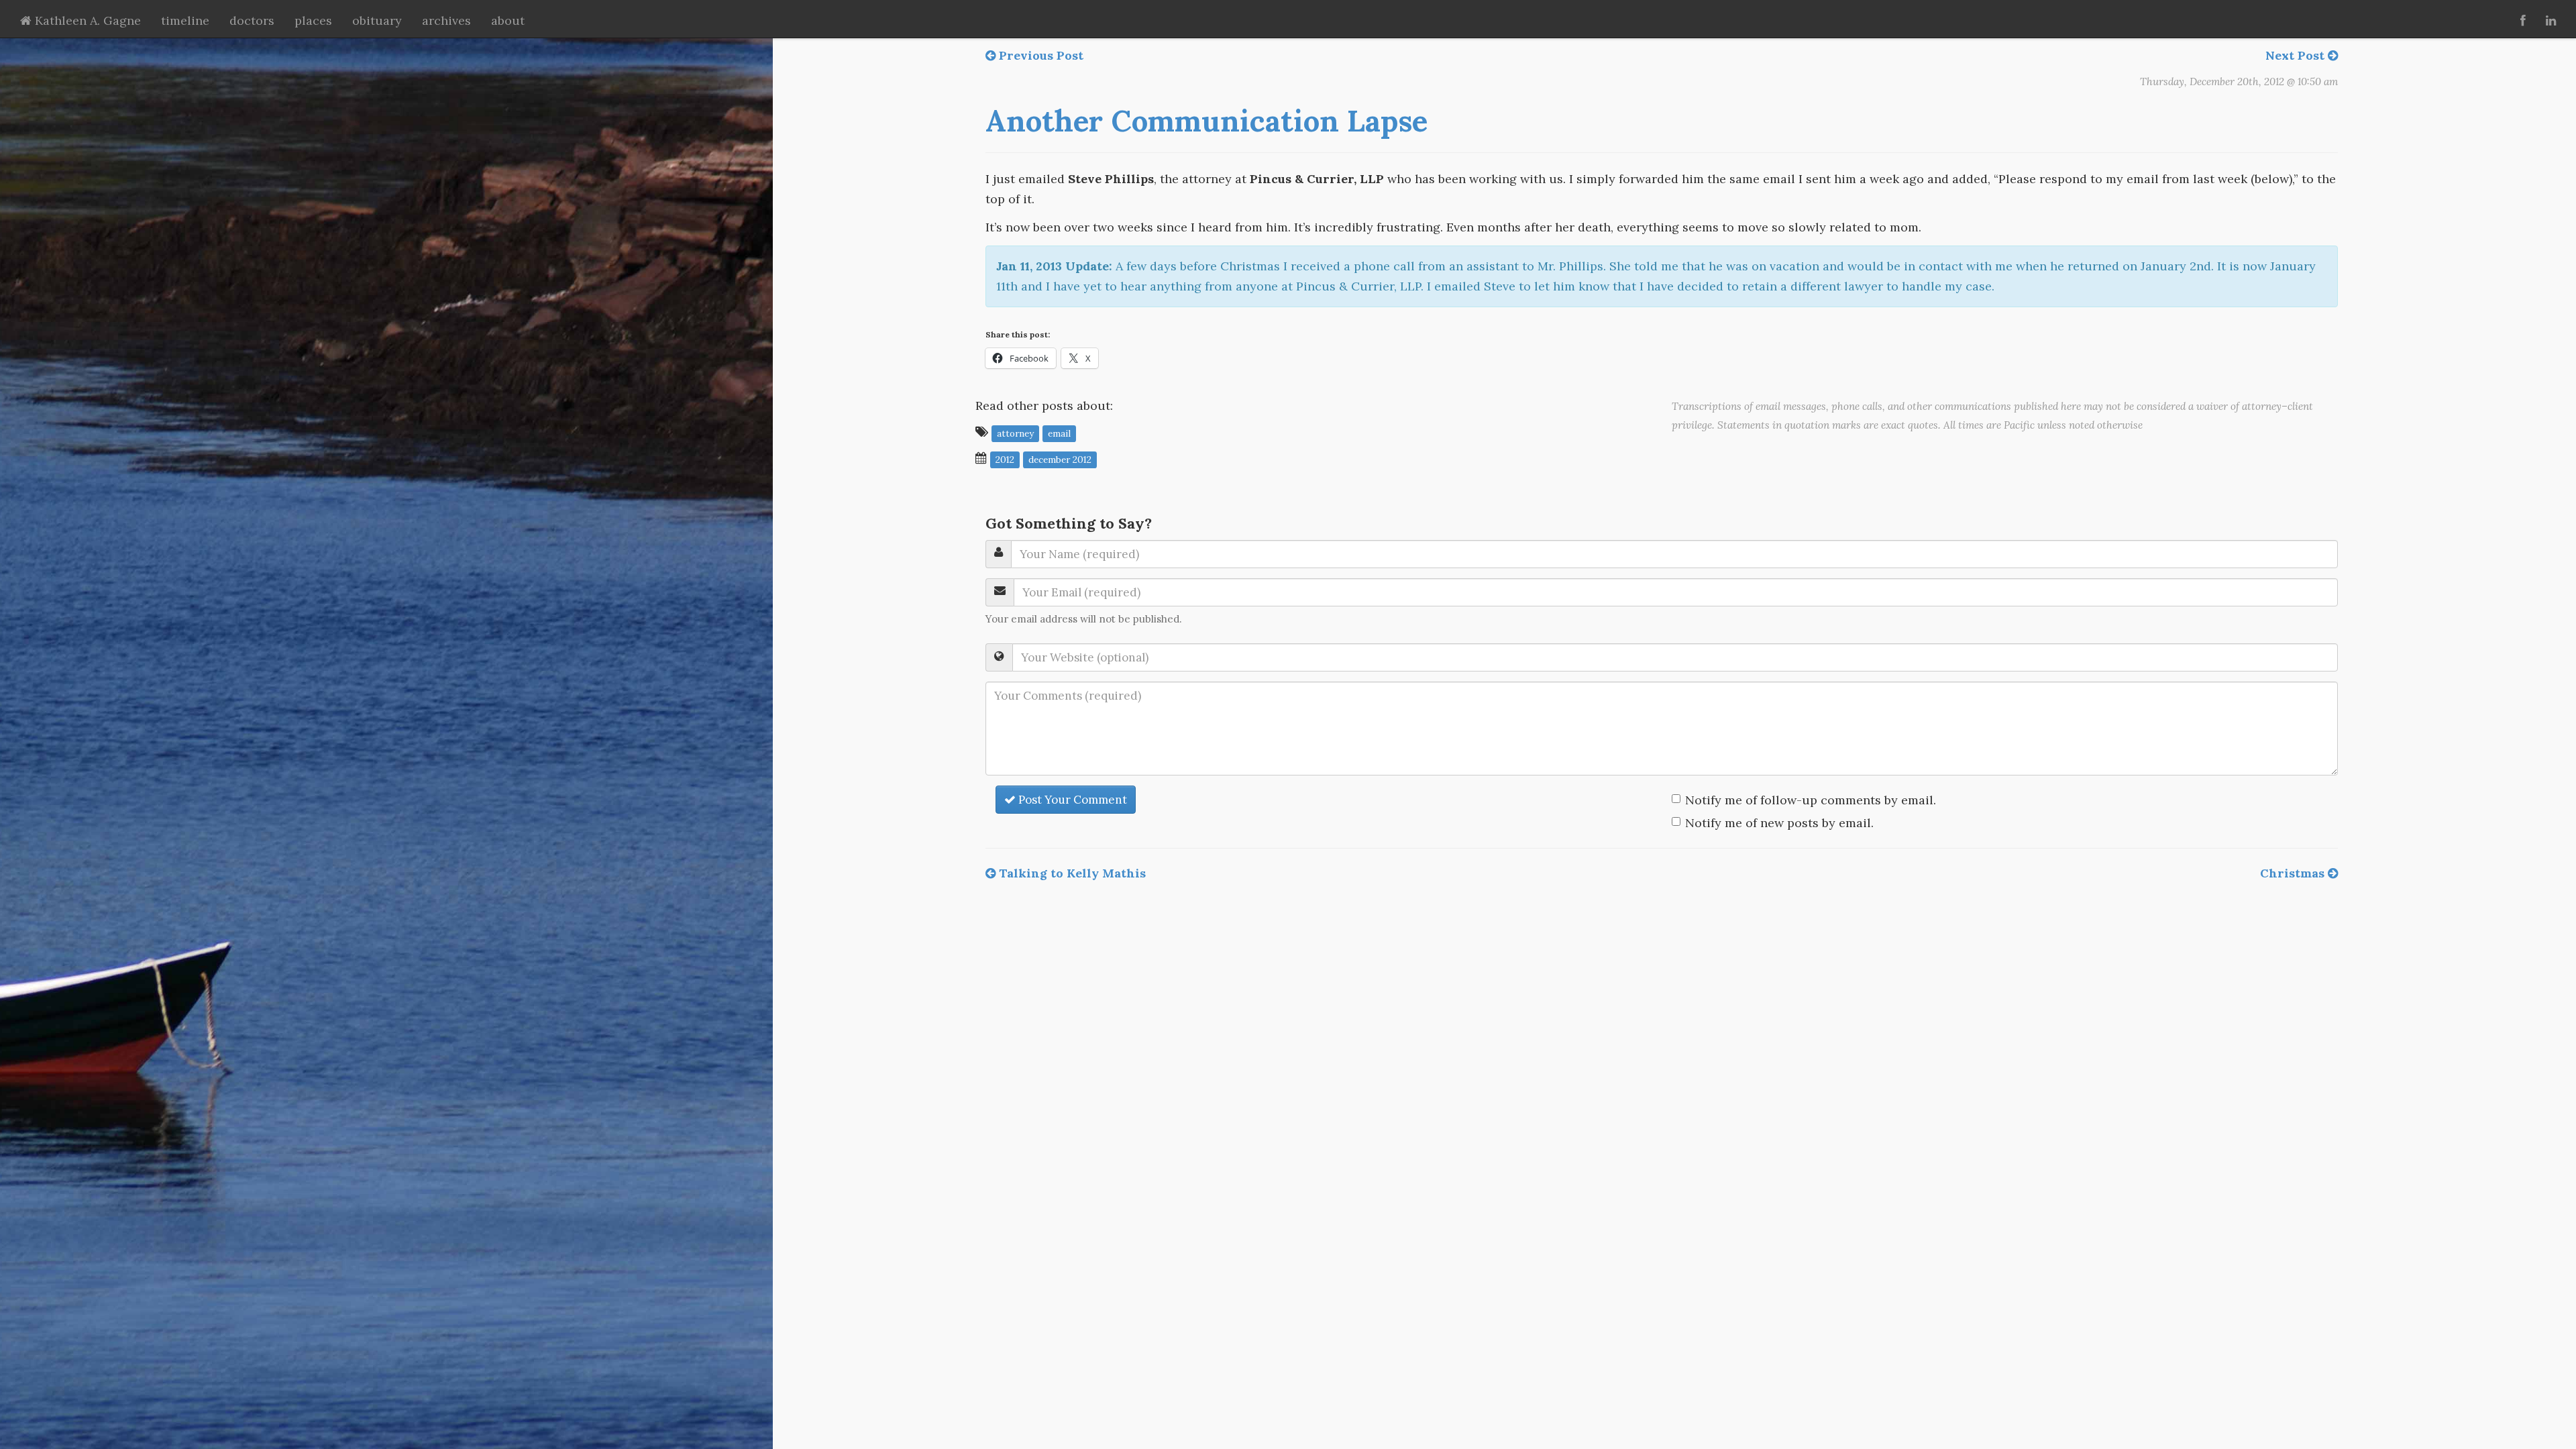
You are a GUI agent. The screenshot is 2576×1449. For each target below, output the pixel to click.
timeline (185, 20)
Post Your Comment (1071, 800)
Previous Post (1039, 55)
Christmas (2294, 873)
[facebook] (2523, 19)
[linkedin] (2551, 19)
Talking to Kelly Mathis (1071, 873)
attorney (1015, 433)
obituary (377, 20)
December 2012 (1060, 459)
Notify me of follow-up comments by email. (1811, 800)
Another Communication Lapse (1206, 121)
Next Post (2297, 55)
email (1059, 433)
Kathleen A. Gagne (86, 20)
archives (446, 20)
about (508, 20)
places (313, 20)
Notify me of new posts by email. (1779, 823)
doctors (252, 20)
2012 (1005, 459)
